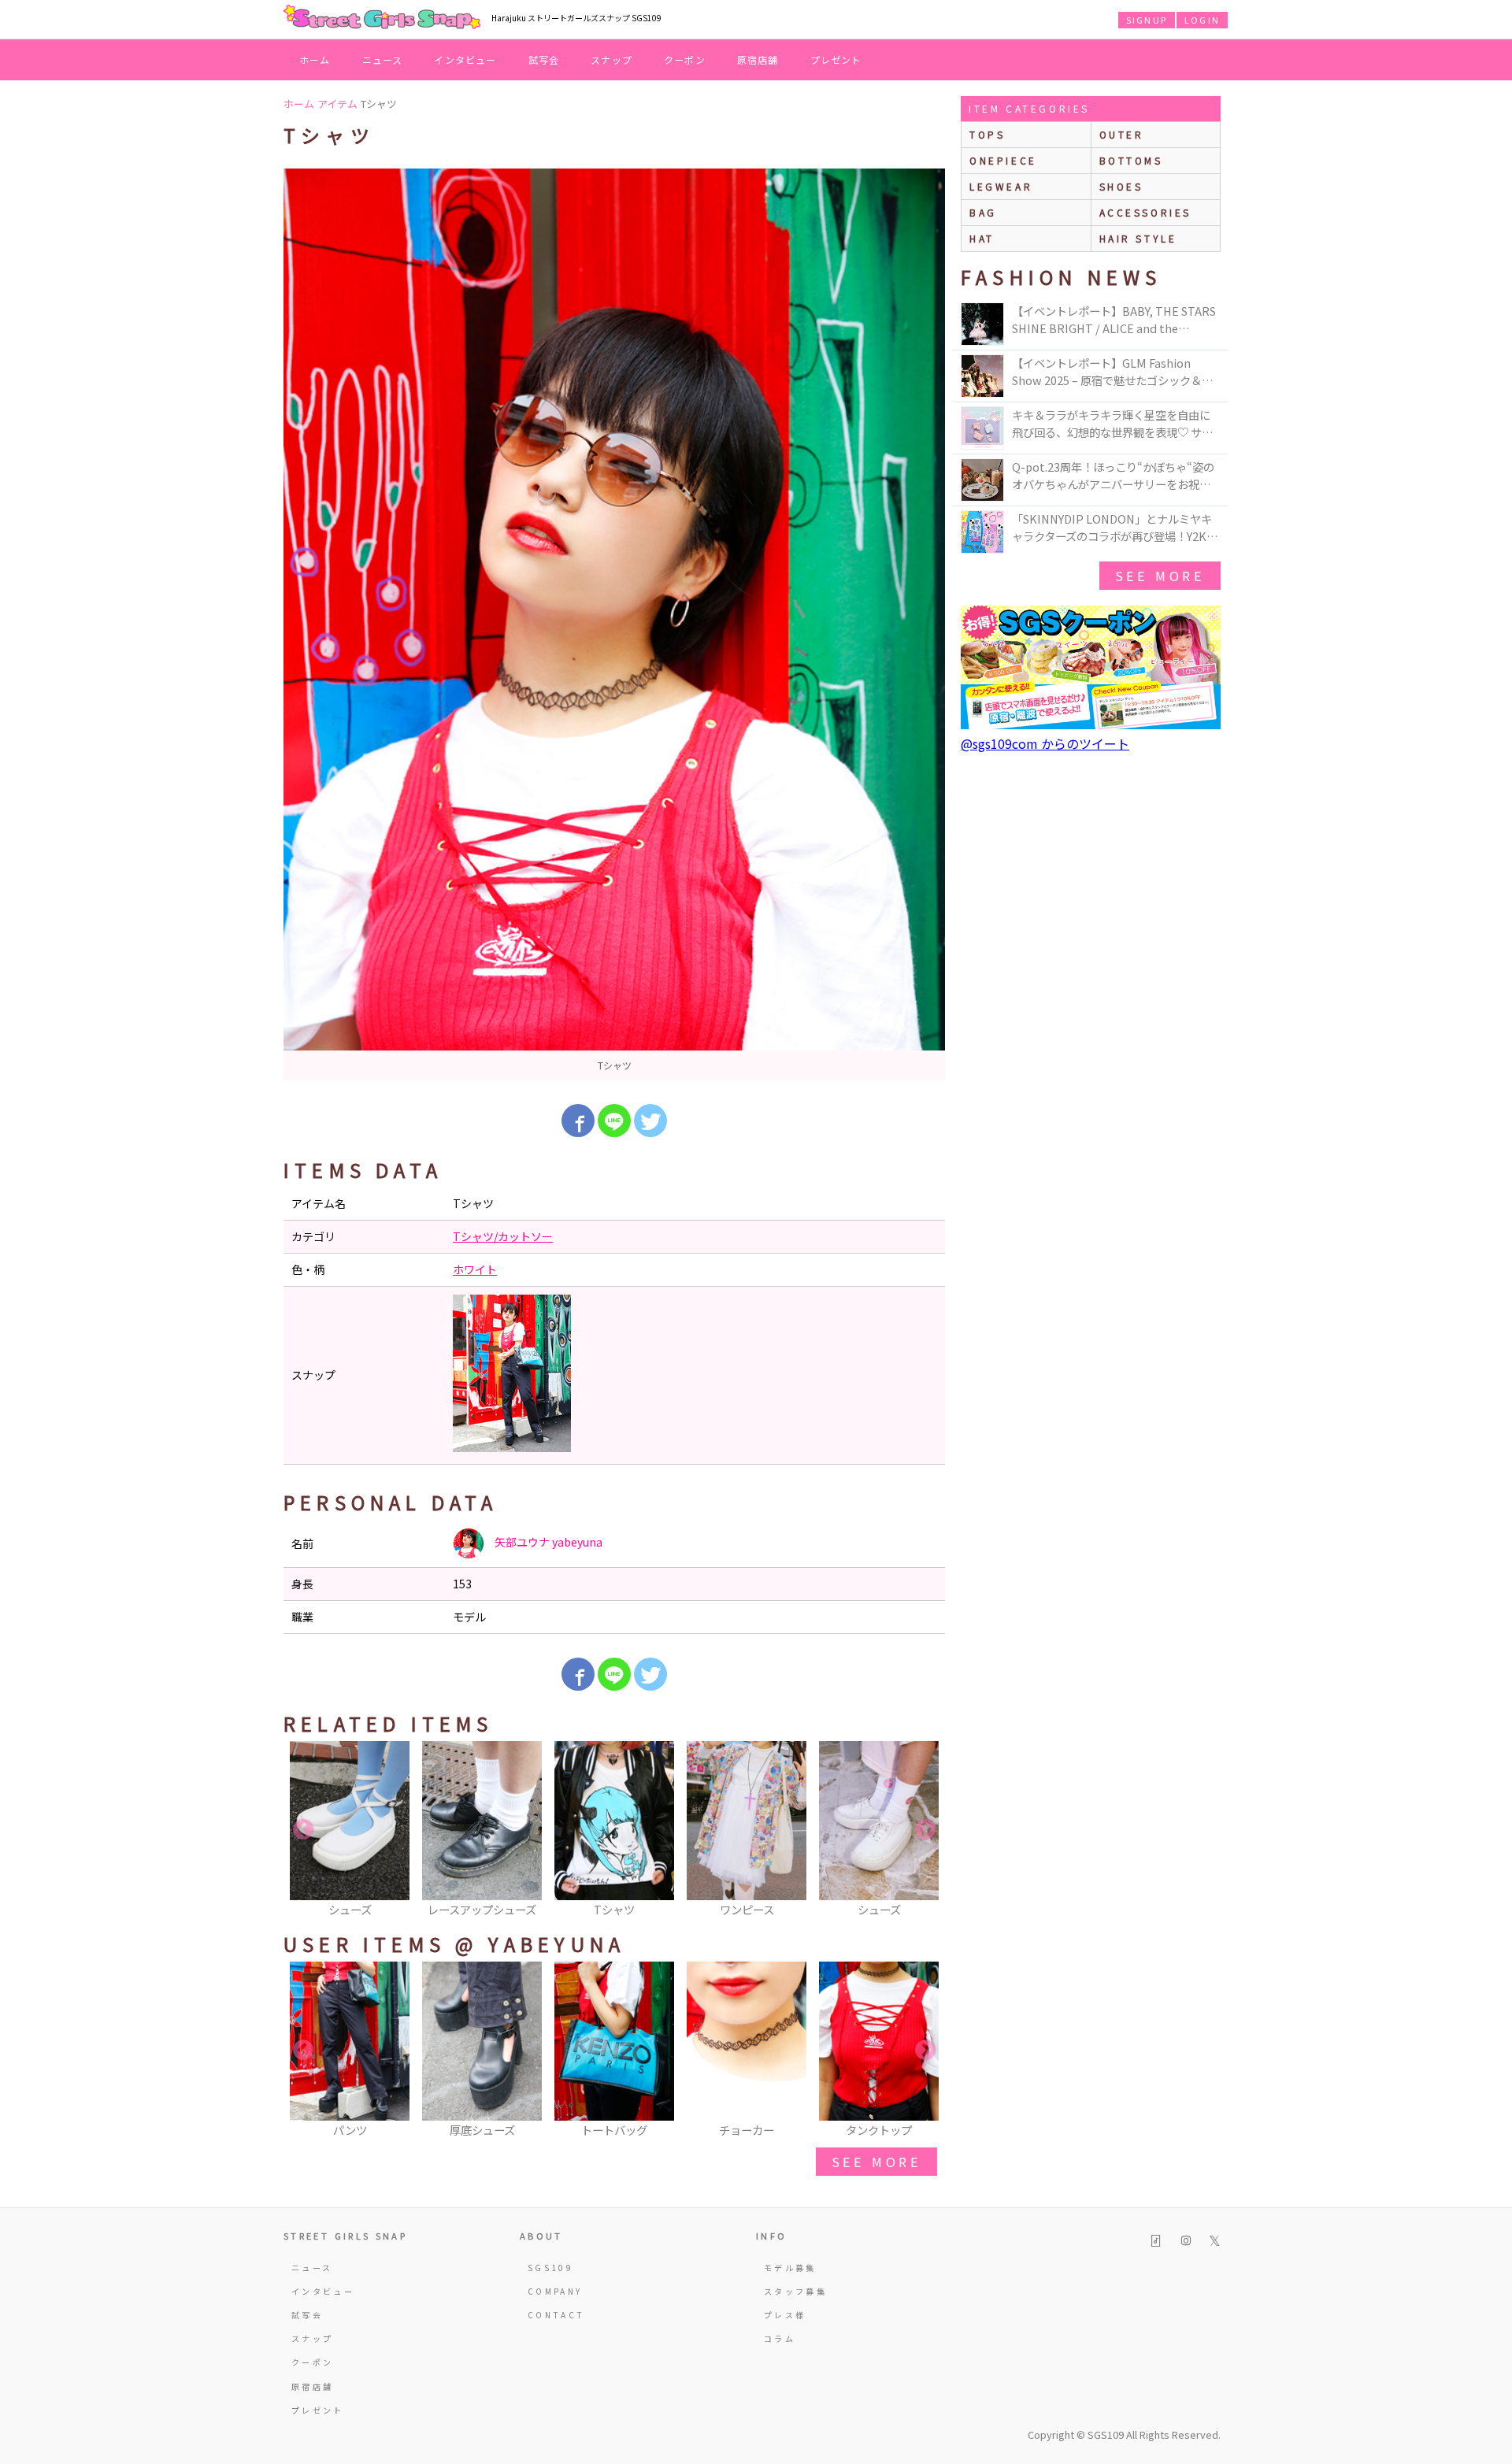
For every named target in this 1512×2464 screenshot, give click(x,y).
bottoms (1131, 160)
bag (983, 212)
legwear (1001, 186)
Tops (987, 134)
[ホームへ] (382, 18)
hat (982, 238)
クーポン (685, 59)
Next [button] (925, 1830)
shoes (1121, 186)
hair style (1138, 238)
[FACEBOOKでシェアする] (578, 1121)
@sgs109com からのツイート (1045, 743)
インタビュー (465, 59)
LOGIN (1202, 20)
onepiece (1003, 160)
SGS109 (550, 2268)
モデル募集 (790, 2268)
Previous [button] (303, 1830)
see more (876, 2162)
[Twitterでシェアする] (650, 1121)
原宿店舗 (758, 59)
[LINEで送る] (614, 1121)
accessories (1146, 212)
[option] (614, 624)
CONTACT (556, 2315)
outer (1122, 134)
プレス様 (785, 2315)
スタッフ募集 (795, 2291)
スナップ (611, 59)
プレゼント (836, 59)
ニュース (383, 59)
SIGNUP (1147, 20)
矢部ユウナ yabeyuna (547, 1542)
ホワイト (475, 1269)
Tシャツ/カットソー (503, 1236)
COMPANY (555, 2291)
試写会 (544, 59)
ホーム (315, 59)
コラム (780, 2338)
